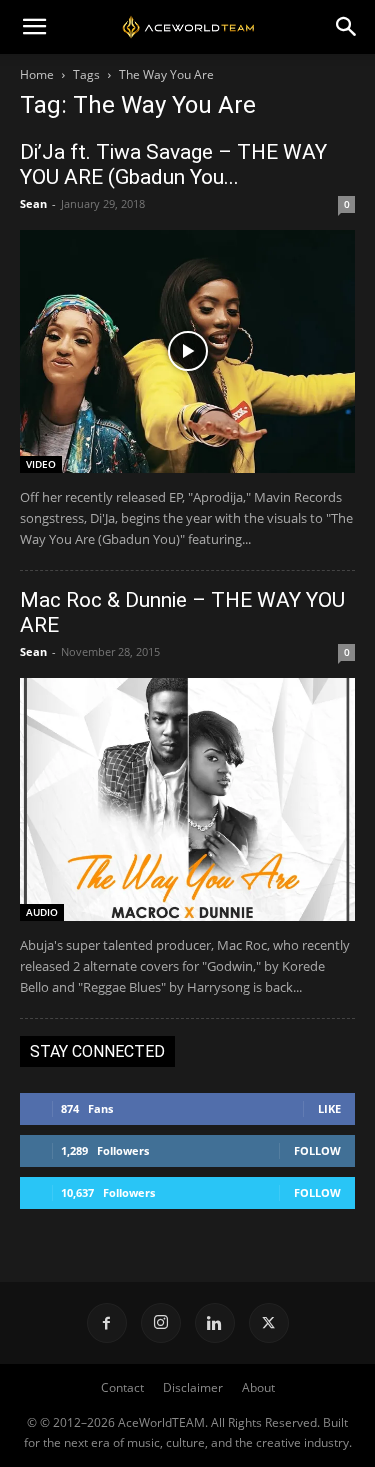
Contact (122, 1387)
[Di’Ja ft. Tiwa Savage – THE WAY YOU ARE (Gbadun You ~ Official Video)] (187, 351)
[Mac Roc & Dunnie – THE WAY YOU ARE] (187, 799)
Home (37, 74)
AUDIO (42, 912)
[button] (34, 27)
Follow (317, 1150)
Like (329, 1108)
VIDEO (41, 464)
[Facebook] (107, 1323)
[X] (269, 1323)
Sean (33, 203)
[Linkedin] (215, 1323)
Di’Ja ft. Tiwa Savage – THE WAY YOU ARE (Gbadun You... (173, 164)
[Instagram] (161, 1323)
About (258, 1387)
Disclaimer (193, 1387)
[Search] (347, 27)
